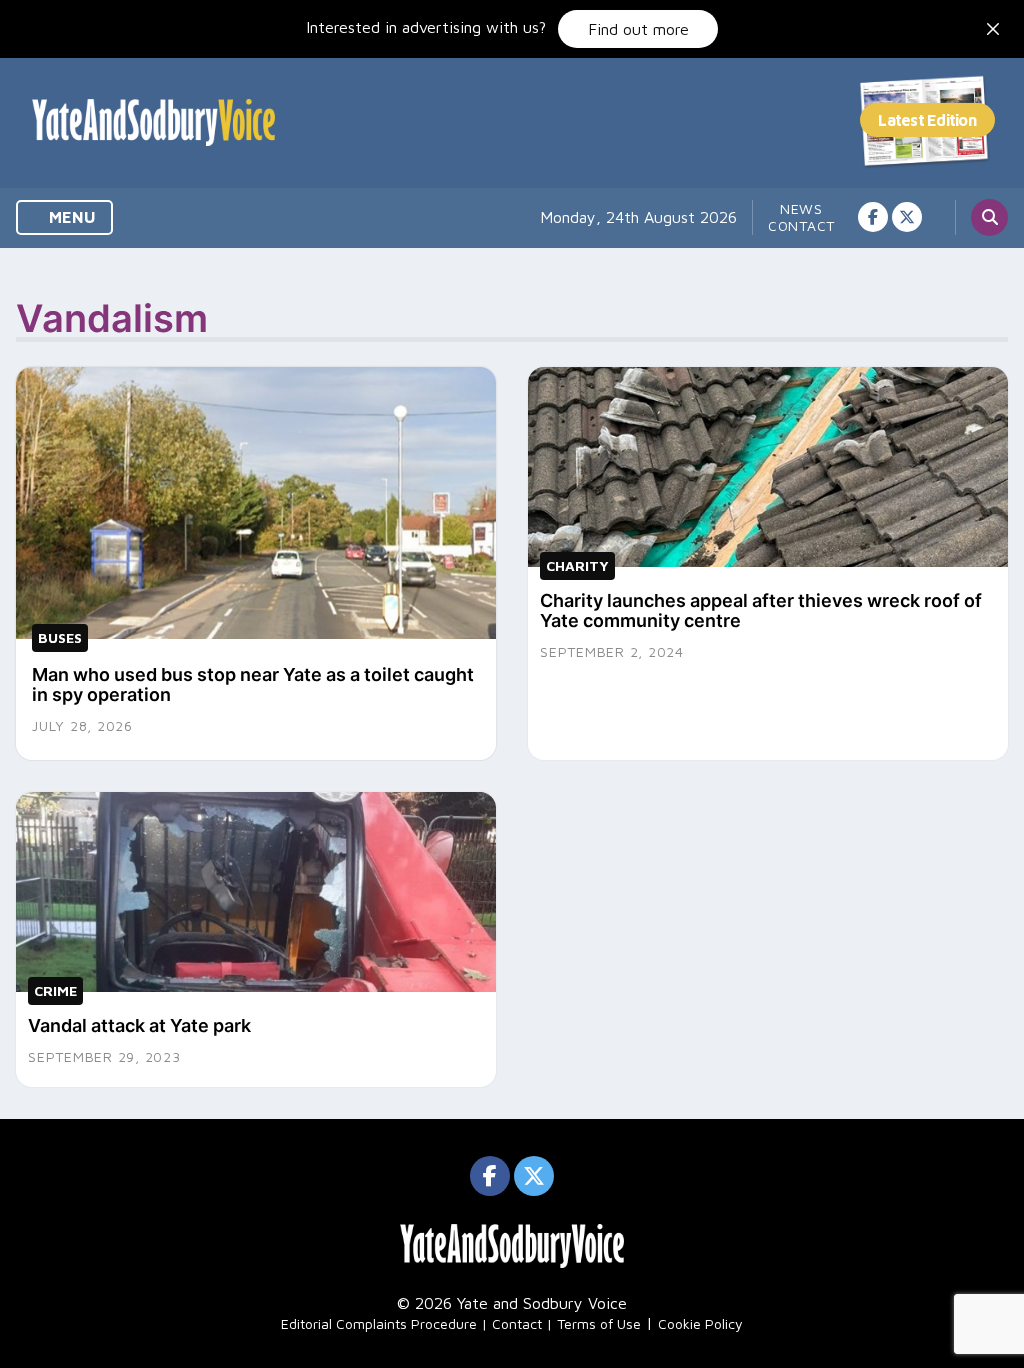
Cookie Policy (700, 1323)
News (801, 208)
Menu (70, 217)
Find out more (638, 29)
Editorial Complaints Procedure (379, 1323)
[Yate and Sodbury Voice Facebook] (873, 217)
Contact (801, 225)
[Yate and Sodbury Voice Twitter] (907, 217)
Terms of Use (599, 1323)
